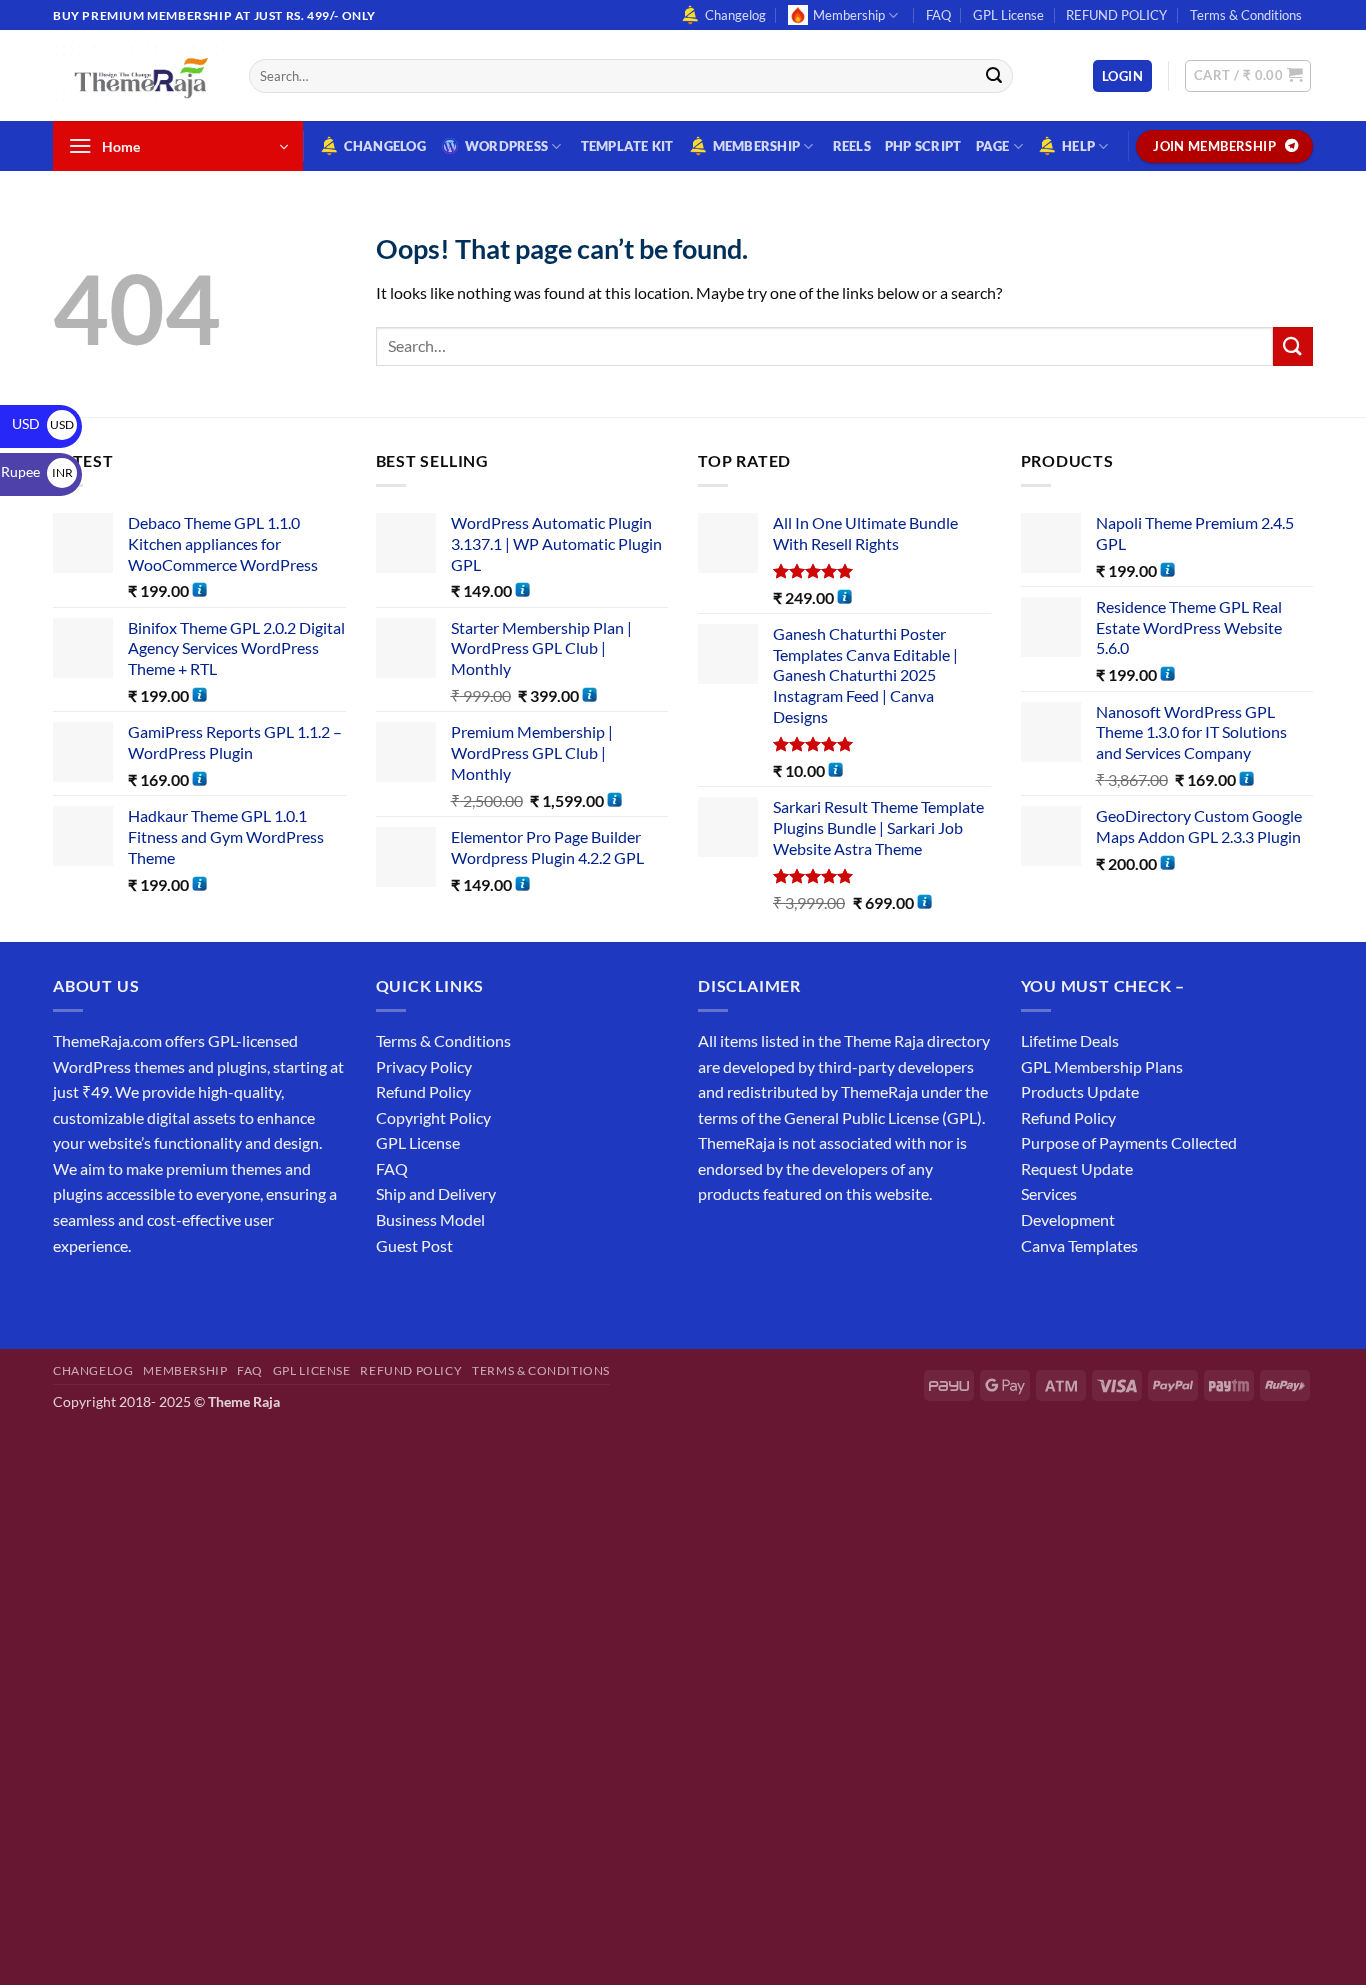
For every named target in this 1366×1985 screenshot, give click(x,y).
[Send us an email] (1323, 26)
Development (1068, 1219)
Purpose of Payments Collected (1129, 1142)
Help (1078, 146)
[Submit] (994, 76)
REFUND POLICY (1116, 15)
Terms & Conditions (1246, 15)
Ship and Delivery (436, 1193)
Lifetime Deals (1070, 1040)
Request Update (1077, 1168)
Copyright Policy (433, 1117)
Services (1049, 1193)
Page (993, 146)
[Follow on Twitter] (143, 1295)
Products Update (1080, 1091)
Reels (852, 146)
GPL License (1008, 15)
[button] (1122, 76)
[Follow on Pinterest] (215, 1295)
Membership (849, 15)
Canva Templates (1079, 1245)
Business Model (430, 1219)
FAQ (938, 15)
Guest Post (414, 1245)
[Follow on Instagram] (107, 1295)
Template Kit (627, 146)
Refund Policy (423, 1091)
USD (43, 423)
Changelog (735, 15)
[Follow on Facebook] (71, 1295)
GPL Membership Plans (1102, 1066)
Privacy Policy (424, 1066)
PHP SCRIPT (923, 146)
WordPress (506, 146)
